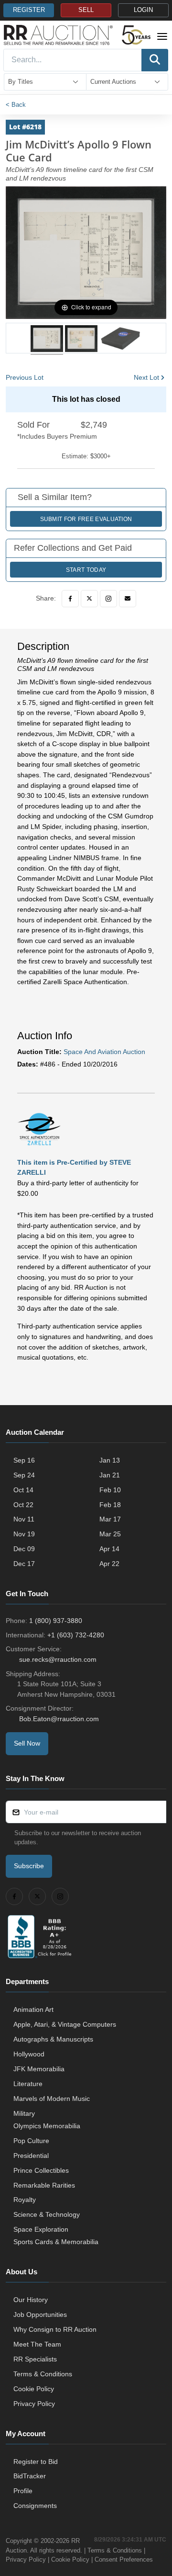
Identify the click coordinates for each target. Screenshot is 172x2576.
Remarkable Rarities (44, 2185)
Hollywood (29, 2054)
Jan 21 (110, 1475)
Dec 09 (24, 1549)
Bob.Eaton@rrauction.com (59, 1719)
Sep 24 (24, 1475)
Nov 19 (24, 1534)
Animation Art (33, 2009)
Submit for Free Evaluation (86, 519)
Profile (23, 2491)
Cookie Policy (34, 2389)
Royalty (25, 2200)
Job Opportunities (40, 2315)
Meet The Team (37, 2344)
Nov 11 (24, 1519)
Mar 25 (110, 1534)
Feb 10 (110, 1490)
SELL (86, 10)
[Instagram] (108, 599)
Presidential (31, 2156)
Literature (28, 2084)
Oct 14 (23, 1490)
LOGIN (143, 10)
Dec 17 (24, 1564)
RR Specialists (35, 2359)
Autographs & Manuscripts (53, 2039)
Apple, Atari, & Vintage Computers (65, 2024)
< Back (16, 105)
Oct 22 (23, 1505)
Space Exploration (41, 2229)
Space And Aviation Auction (104, 1052)
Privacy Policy (34, 2404)
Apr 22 (109, 1564)
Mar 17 (110, 1519)
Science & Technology (47, 2214)
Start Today (86, 570)
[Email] (128, 599)
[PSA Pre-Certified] (39, 1128)
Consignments (35, 2506)
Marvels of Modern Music (52, 2099)
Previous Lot (25, 377)
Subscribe (29, 1866)
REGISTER (29, 10)
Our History (31, 2300)
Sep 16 (24, 1460)
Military (24, 2113)
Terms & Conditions (43, 2374)
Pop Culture (31, 2141)
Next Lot (146, 377)
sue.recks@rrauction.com (58, 1659)
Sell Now (27, 1743)
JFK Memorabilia (39, 2069)
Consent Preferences (124, 2559)
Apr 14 (109, 1549)
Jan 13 (110, 1460)
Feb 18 (110, 1505)
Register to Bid (36, 2462)
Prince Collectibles (41, 2170)
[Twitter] (89, 599)
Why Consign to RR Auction (55, 2329)
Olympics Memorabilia (47, 2126)
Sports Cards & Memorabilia (56, 2242)
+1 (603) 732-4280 (76, 1635)
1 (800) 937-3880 (56, 1621)
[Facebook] (70, 599)
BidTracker (30, 2476)
